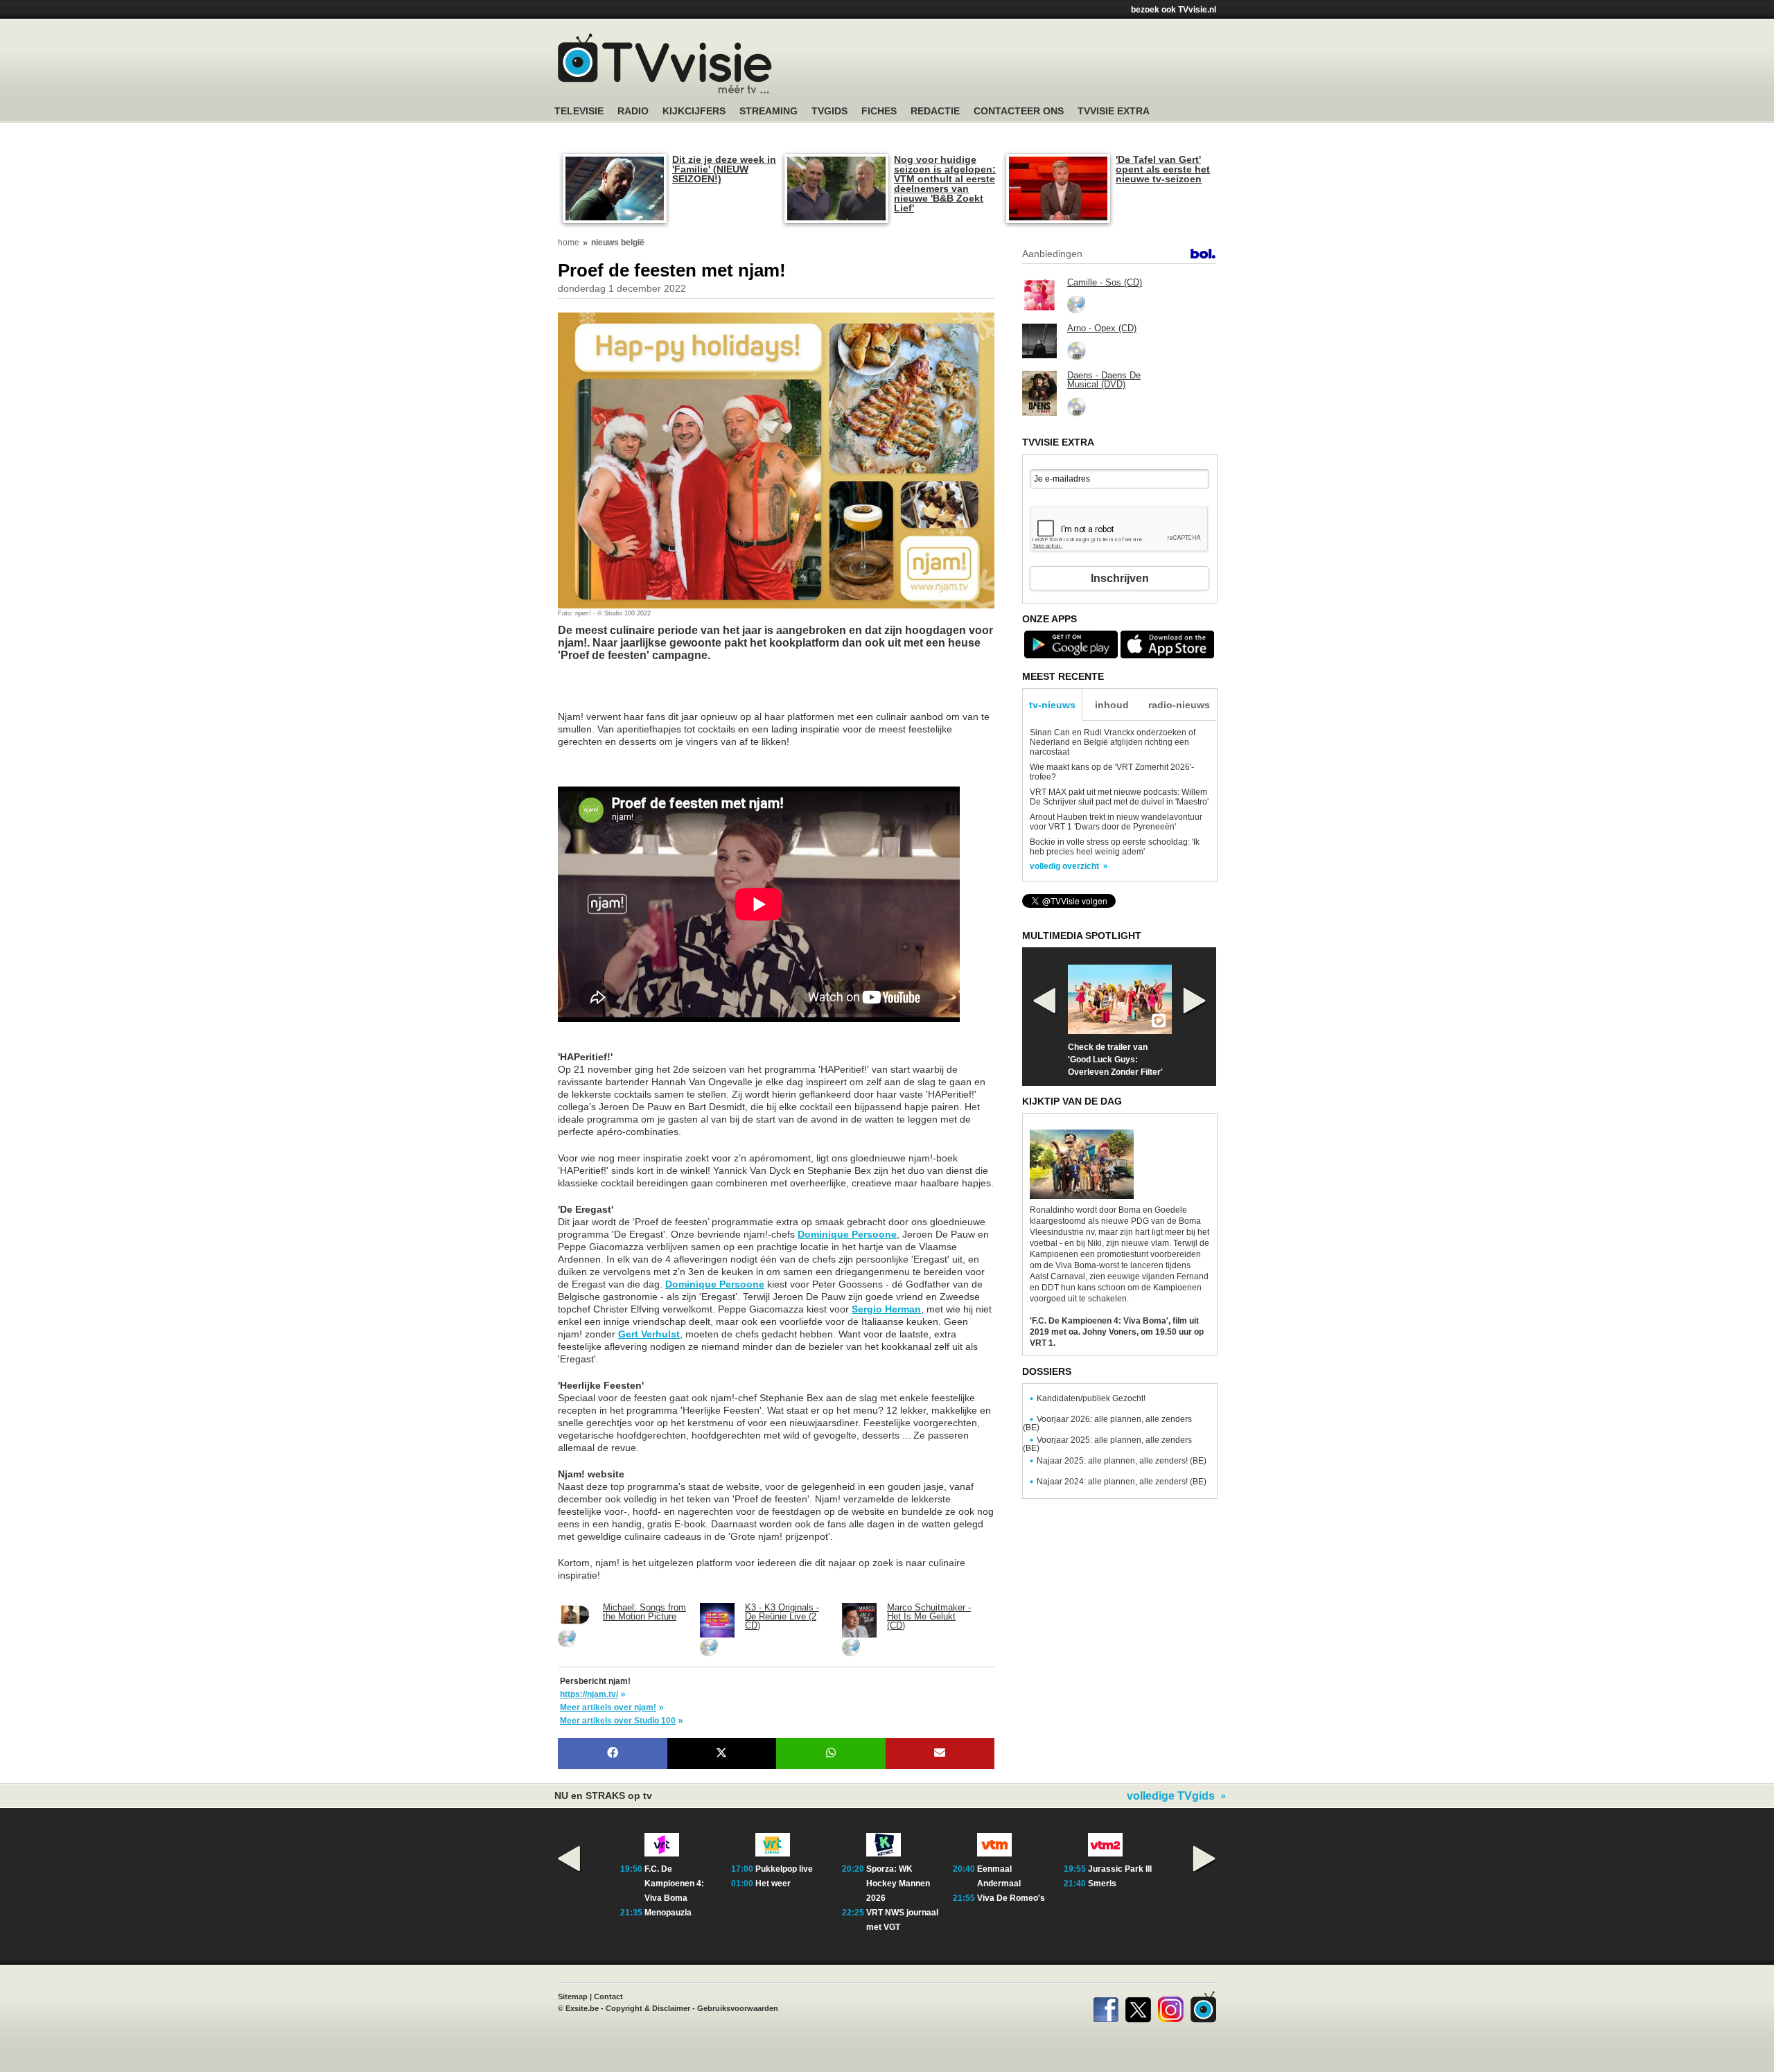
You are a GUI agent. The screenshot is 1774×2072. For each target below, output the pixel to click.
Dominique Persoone (847, 1234)
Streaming (769, 111)
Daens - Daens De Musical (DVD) (1104, 380)
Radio (633, 111)
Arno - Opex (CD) (1102, 328)
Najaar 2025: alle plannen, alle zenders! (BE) (1122, 1461)
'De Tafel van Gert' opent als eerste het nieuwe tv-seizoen (1163, 169)
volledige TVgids (1171, 1796)
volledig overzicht (1064, 866)
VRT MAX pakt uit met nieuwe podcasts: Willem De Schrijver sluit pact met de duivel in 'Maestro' (1119, 797)
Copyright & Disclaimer (648, 2008)
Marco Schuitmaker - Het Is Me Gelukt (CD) (929, 1616)
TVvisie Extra (1114, 111)
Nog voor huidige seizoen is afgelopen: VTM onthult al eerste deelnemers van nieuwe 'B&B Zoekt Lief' (945, 184)
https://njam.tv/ (589, 1694)
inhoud (1112, 705)
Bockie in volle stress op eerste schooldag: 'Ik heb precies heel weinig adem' (1115, 847)
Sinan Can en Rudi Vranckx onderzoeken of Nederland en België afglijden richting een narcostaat (1113, 742)
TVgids (829, 111)
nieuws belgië (618, 243)
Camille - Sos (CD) (1105, 282)
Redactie (935, 111)
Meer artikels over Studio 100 (618, 1721)
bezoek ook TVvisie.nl (1174, 10)
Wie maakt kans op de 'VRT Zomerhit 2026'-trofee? (1112, 772)
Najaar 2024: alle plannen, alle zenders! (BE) (1122, 1482)
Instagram (1171, 2007)
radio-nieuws (1179, 705)
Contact (608, 1996)
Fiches (879, 111)
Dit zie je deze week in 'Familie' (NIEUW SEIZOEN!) (724, 169)
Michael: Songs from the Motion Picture (644, 1612)
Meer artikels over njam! (608, 1707)
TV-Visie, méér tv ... (665, 63)
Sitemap (573, 1996)
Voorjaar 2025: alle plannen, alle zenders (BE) (1107, 1444)
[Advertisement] (669, 693)
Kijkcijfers (694, 111)
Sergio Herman (886, 1309)
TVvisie (1203, 2007)
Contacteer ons (1019, 111)
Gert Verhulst (649, 1334)
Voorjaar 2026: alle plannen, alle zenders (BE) (1107, 1423)
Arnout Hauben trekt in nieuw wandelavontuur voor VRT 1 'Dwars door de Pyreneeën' (1116, 822)
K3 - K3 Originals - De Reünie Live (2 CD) (782, 1616)
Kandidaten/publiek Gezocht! (1091, 1398)
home (569, 243)
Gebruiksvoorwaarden (738, 2008)
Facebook (1106, 2007)
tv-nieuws (1052, 705)
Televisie (579, 111)
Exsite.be (582, 2008)
